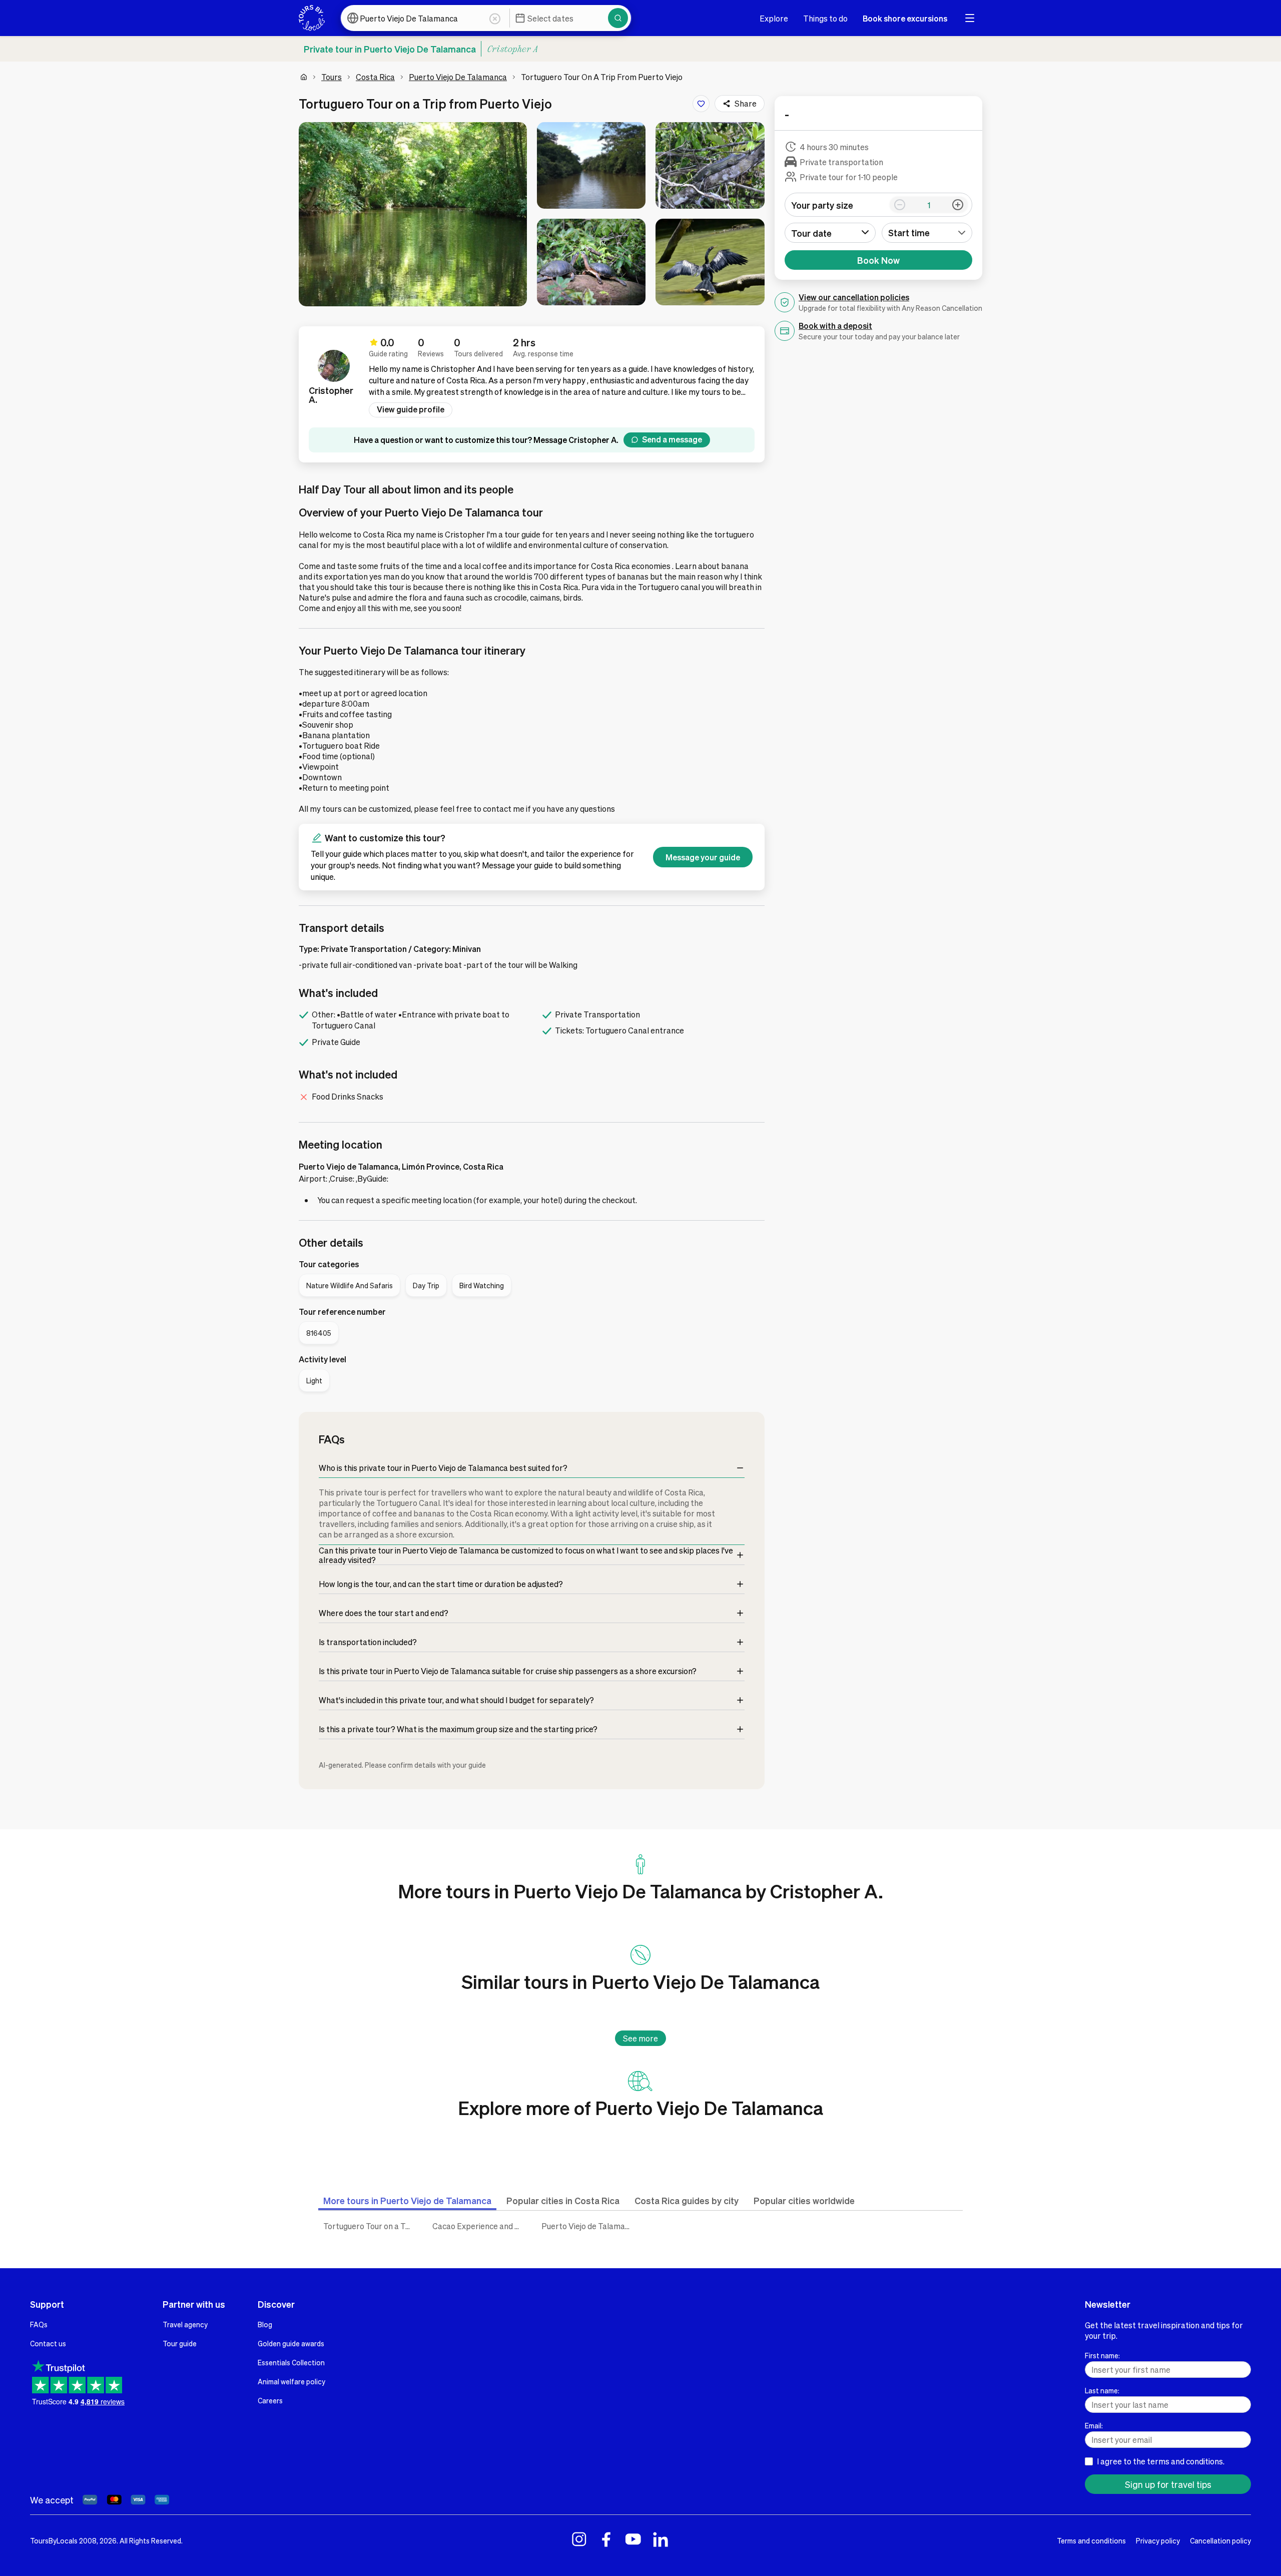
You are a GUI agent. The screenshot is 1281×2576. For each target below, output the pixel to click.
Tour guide (180, 2343)
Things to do (825, 18)
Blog (265, 2324)
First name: (1102, 2355)
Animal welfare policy (291, 2381)
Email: (1094, 2425)
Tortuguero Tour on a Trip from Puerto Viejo (370, 2226)
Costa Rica (375, 77)
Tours (332, 77)
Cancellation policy (1220, 2540)
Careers (270, 2400)
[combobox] (927, 233)
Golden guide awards (291, 2343)
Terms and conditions (1091, 2540)
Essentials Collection (291, 2362)
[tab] (407, 2200)
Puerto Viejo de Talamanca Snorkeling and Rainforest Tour (588, 2226)
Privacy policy (1158, 2540)
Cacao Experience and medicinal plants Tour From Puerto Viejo (479, 2226)
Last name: (1102, 2390)
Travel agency (185, 2324)
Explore (774, 18)
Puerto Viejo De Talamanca (458, 77)
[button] (413, 214)
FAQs (39, 2324)
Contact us (48, 2343)
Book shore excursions (905, 18)
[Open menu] (970, 18)
